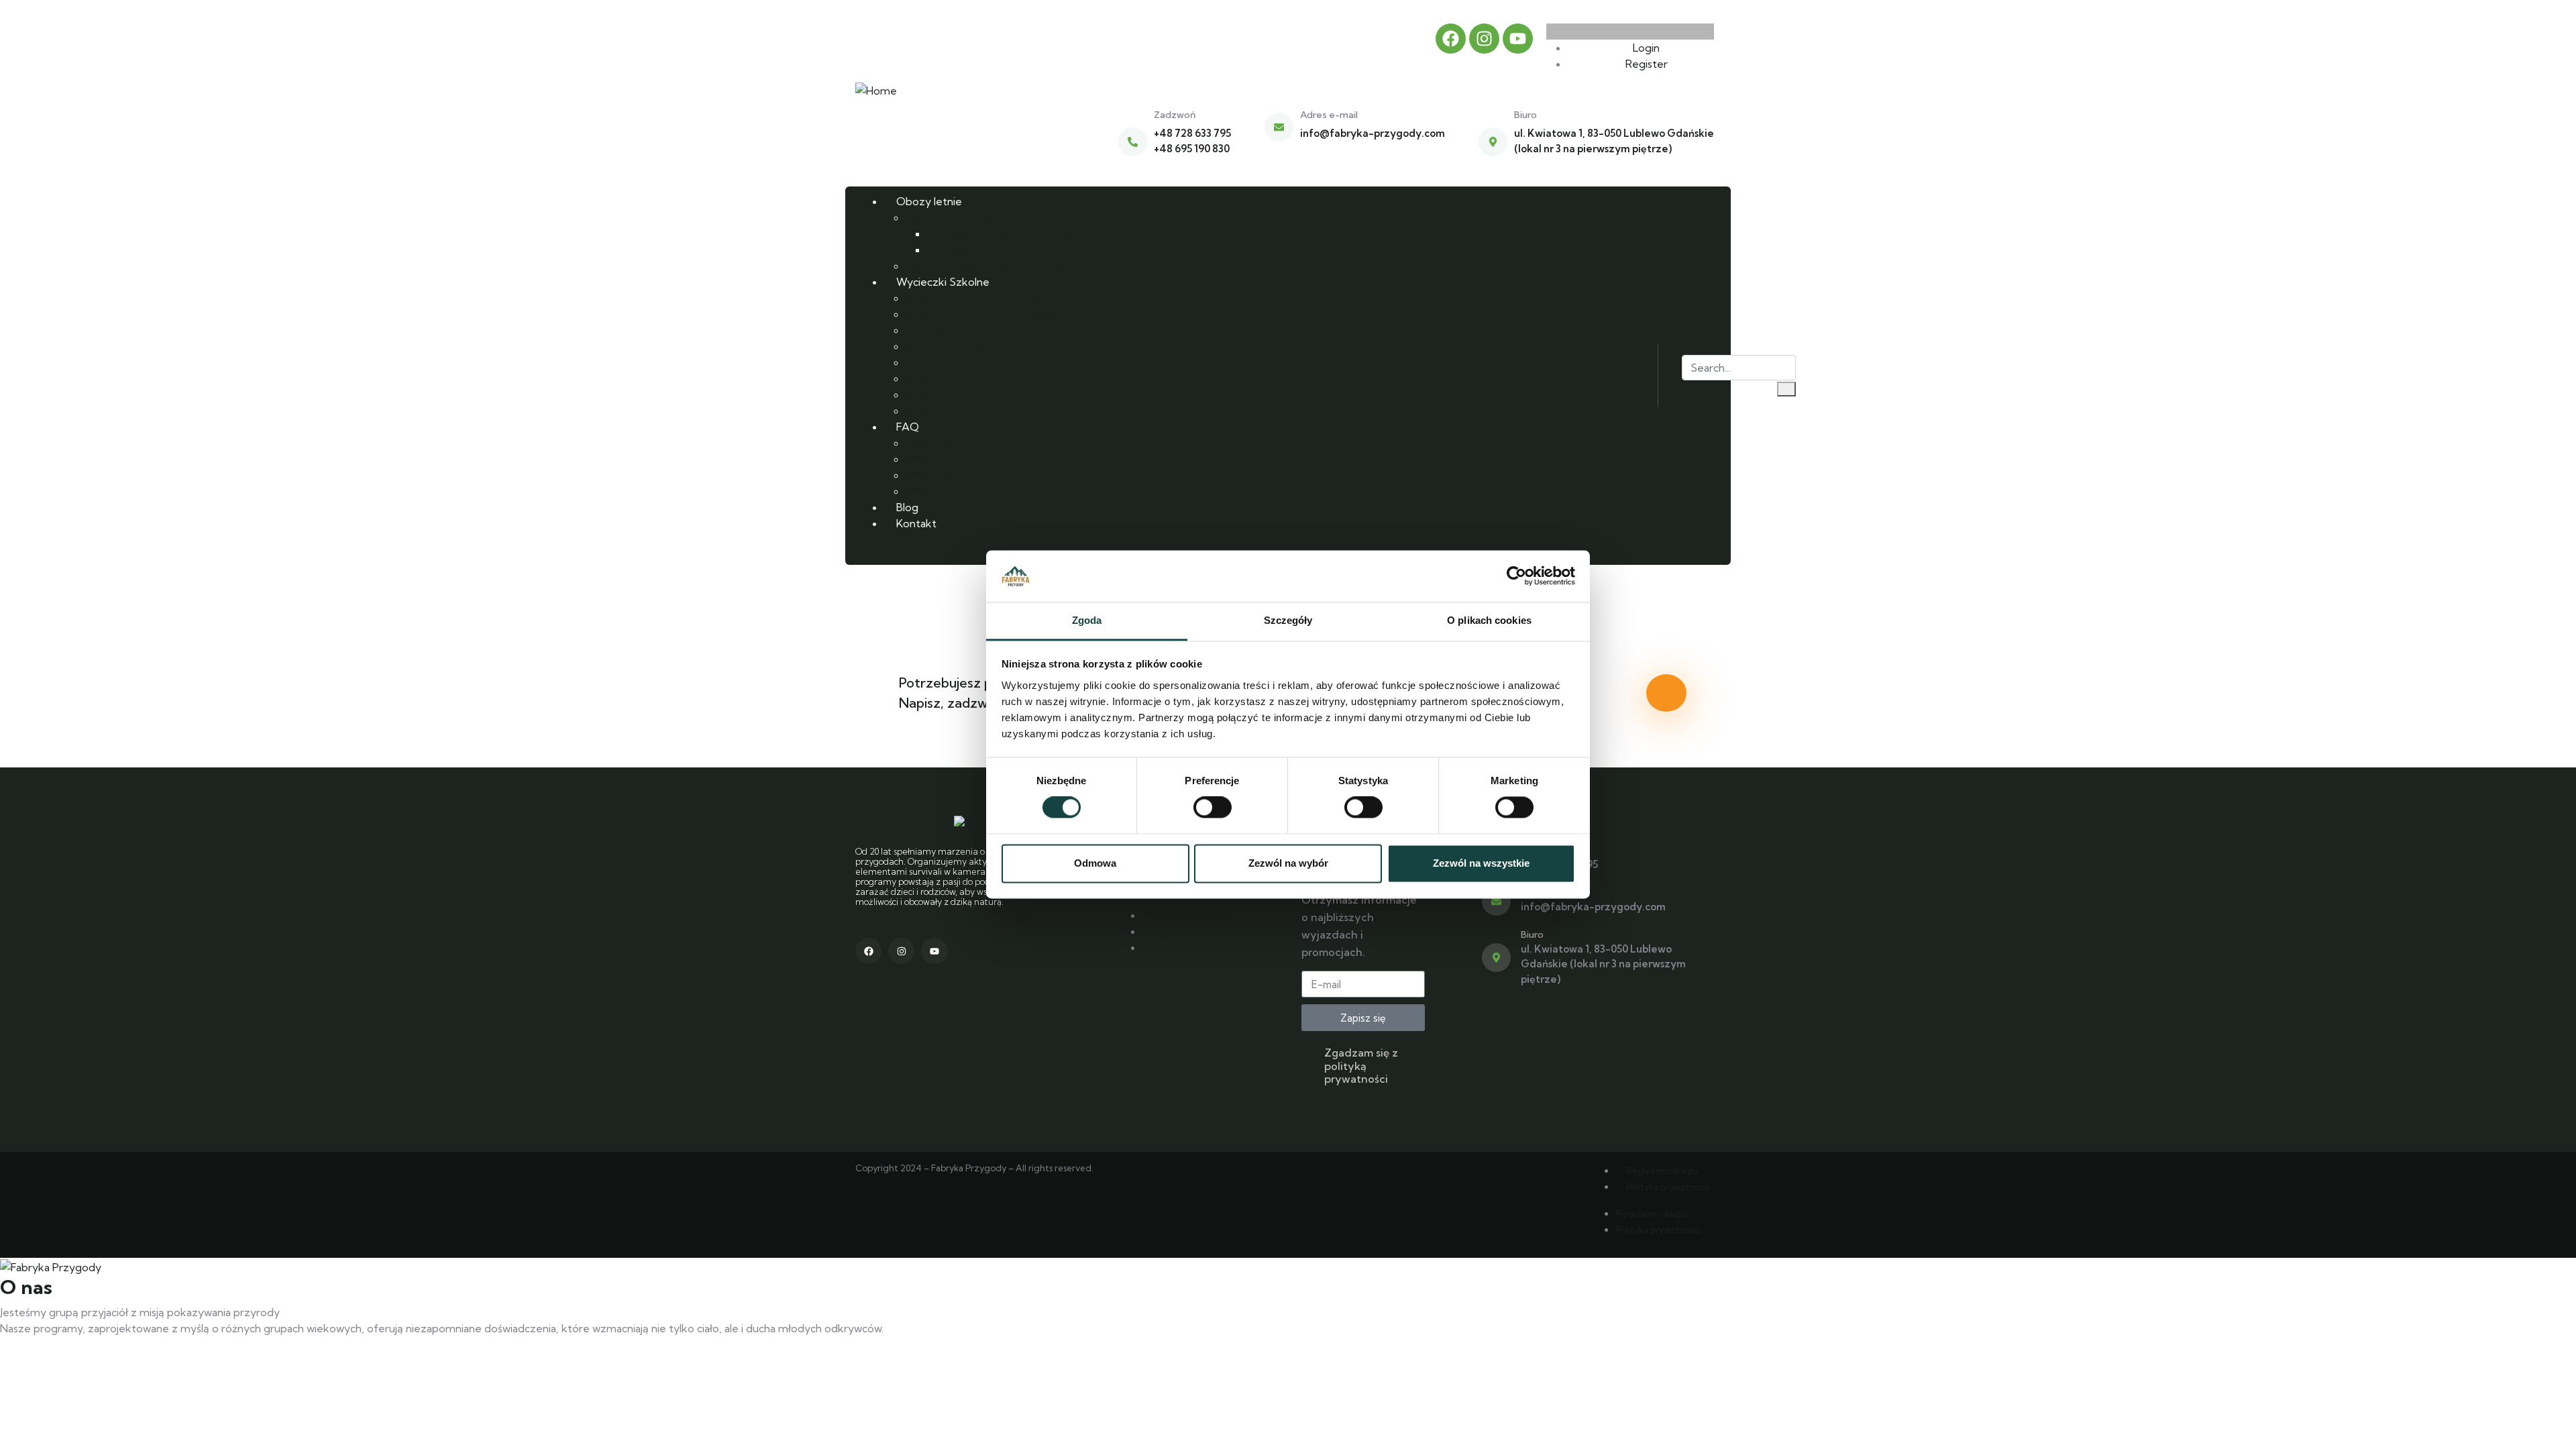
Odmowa (1095, 863)
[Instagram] (1484, 39)
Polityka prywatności (1668, 1187)
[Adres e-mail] (1279, 127)
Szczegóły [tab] (1288, 620)
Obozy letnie (1175, 947)
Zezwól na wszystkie (1481, 863)
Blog (1153, 931)
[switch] (1213, 808)
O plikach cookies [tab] (1489, 620)
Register (1645, 64)
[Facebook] (1451, 39)
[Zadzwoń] (1133, 142)
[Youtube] (1518, 39)
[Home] (876, 89)
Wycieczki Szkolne (1189, 915)
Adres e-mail (1329, 115)
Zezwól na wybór (1288, 863)
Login (1645, 48)
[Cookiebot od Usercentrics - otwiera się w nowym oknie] (1516, 576)
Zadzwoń (1175, 115)
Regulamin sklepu (1662, 1171)
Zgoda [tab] (1087, 620)
